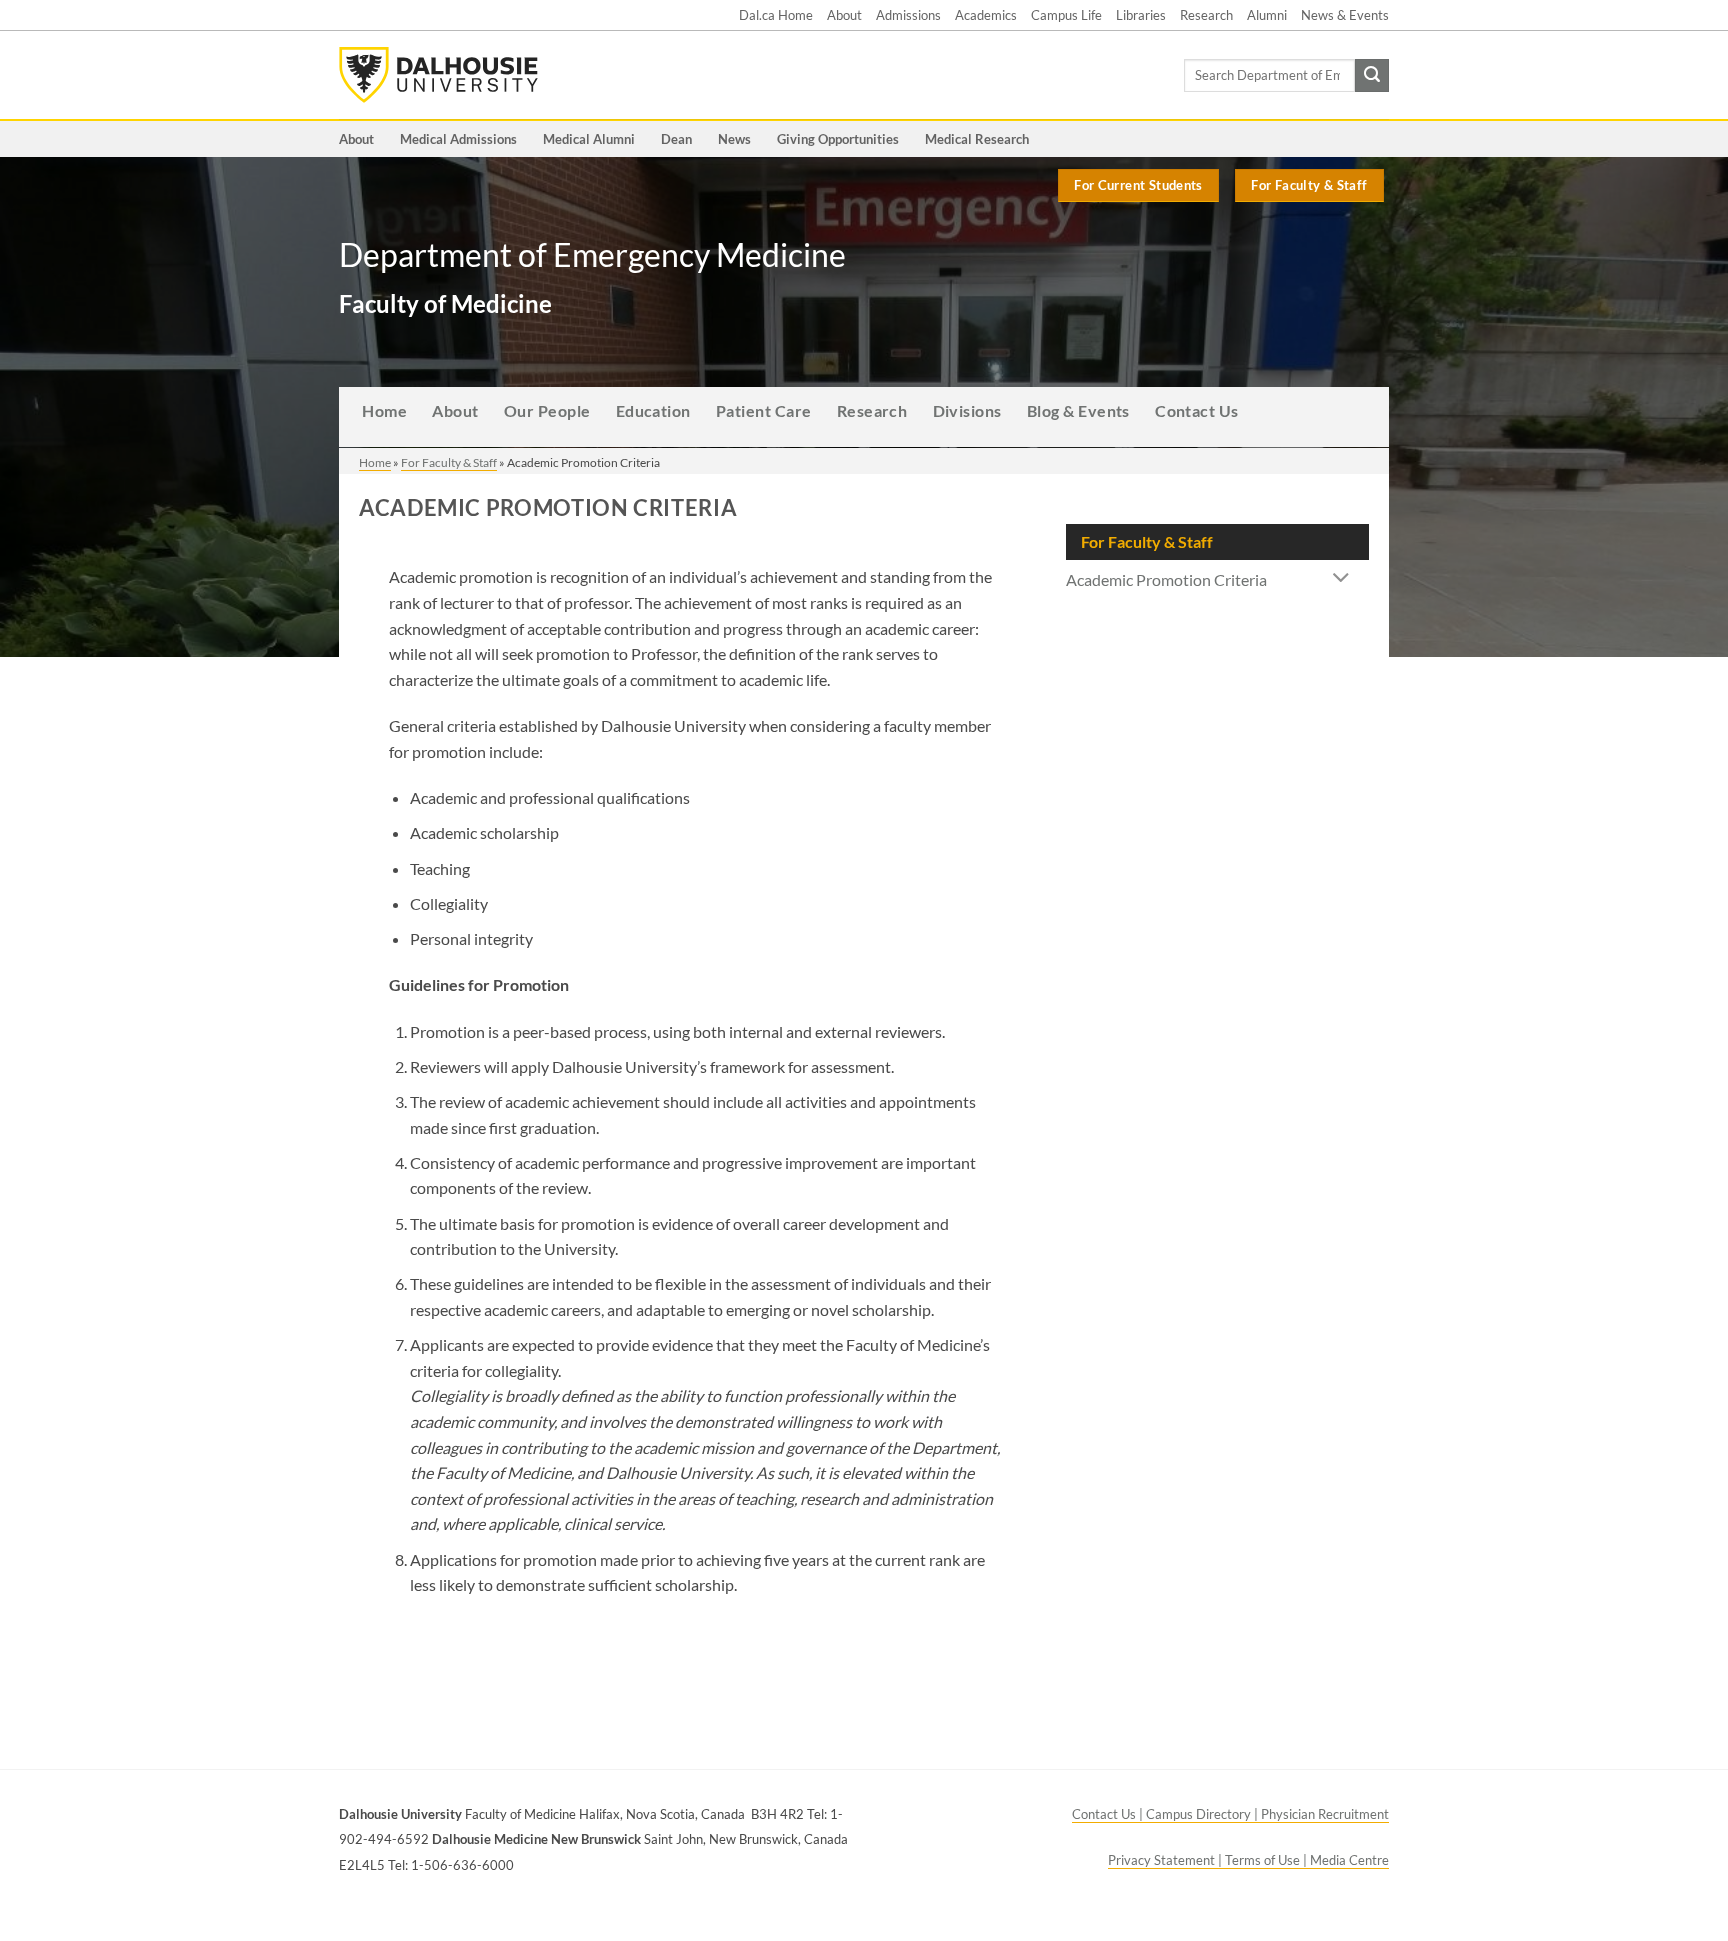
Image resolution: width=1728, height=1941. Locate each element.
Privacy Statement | (1166, 1860)
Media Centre (1349, 1860)
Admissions (908, 15)
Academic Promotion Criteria (1166, 579)
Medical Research (977, 139)
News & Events (1345, 15)
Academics (986, 15)
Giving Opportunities (838, 139)
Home (375, 462)
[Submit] (1372, 76)
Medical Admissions (458, 139)
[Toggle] (1341, 579)
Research (1206, 15)
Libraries (1141, 15)
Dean (676, 139)
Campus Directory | (1203, 1814)
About (844, 15)
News (734, 139)
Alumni (1267, 15)
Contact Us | (1109, 1814)
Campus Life (1066, 15)
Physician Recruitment (1325, 1814)
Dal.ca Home (776, 15)
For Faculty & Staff (449, 462)
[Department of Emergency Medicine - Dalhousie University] (439, 75)
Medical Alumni (589, 139)
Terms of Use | (1267, 1860)
